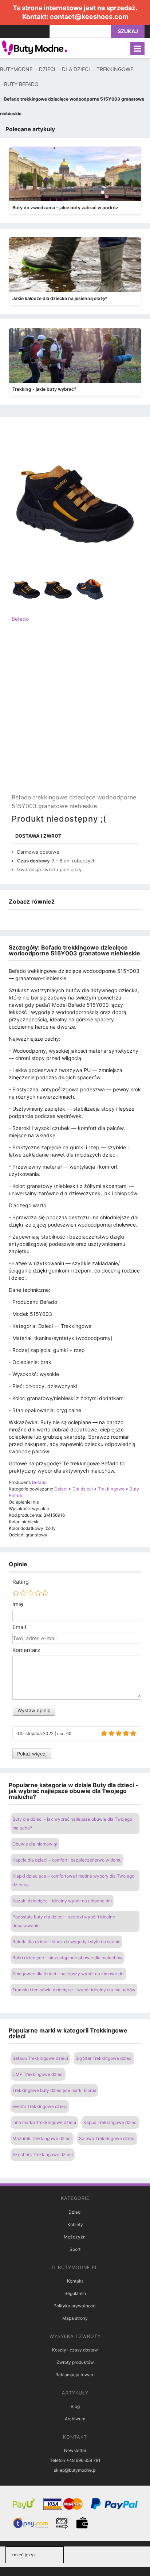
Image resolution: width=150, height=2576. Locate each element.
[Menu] (137, 48)
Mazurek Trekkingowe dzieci (42, 2138)
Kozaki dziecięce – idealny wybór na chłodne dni (62, 1901)
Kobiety (75, 2224)
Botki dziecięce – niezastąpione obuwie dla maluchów (68, 1958)
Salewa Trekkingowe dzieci (107, 2138)
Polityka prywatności (75, 2306)
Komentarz (26, 1650)
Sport (75, 2249)
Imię (18, 1604)
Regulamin (75, 2293)
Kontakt (75, 2281)
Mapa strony (75, 2318)
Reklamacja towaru (75, 2375)
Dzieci (75, 2212)
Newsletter (75, 2450)
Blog (75, 2406)
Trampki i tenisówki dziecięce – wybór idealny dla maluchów (74, 1990)
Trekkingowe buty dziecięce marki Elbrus (54, 2090)
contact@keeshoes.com (89, 17)
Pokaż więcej (32, 1754)
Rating (21, 1582)
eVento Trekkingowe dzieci (40, 2106)
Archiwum (75, 2419)
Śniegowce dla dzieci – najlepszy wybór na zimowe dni (68, 1974)
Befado (20, 619)
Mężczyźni (75, 2237)
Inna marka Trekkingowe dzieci (44, 2122)
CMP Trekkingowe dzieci (38, 2074)
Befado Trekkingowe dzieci (40, 2058)
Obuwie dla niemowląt (35, 1844)
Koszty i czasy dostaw (75, 2350)
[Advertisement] (75, 714)
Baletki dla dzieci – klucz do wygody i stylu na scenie (66, 1942)
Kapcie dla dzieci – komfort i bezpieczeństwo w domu (67, 1860)
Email (19, 1627)
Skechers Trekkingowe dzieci (43, 2154)
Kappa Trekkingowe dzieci (110, 2122)
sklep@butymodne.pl (75, 2470)
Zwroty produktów (75, 2362)
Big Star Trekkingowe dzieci (104, 2058)
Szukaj (128, 31)
